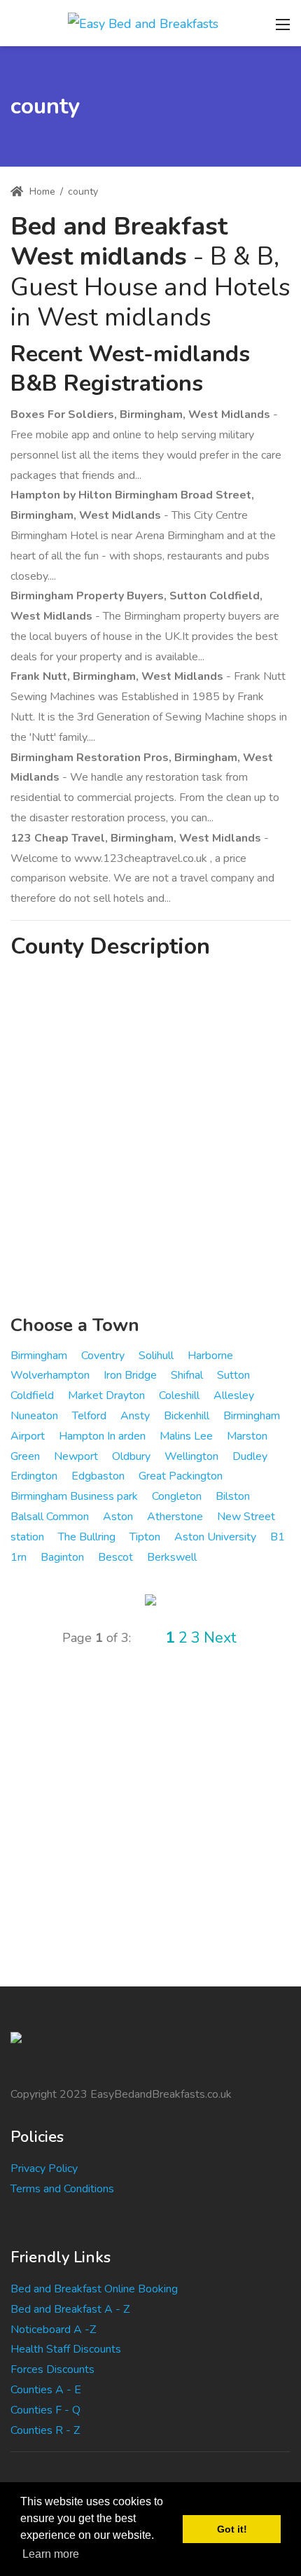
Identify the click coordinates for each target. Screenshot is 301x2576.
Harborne (210, 1356)
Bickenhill (187, 1416)
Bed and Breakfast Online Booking (94, 2289)
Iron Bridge (130, 1375)
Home (41, 192)
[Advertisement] (150, 1139)
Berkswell (172, 1557)
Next (220, 1638)
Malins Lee (186, 1436)
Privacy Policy (44, 2168)
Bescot (115, 1557)
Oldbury (131, 1456)
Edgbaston (98, 1476)
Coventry (103, 1356)
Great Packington (181, 1476)
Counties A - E (46, 2390)
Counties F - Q (45, 2410)
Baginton (62, 1557)
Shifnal (187, 1375)
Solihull (156, 1356)
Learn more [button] (51, 2554)
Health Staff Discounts (66, 2349)
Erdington (34, 1476)
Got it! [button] (232, 2529)
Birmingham (39, 1356)
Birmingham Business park (74, 1496)
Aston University (215, 1537)
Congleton (177, 1496)
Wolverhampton (50, 1375)
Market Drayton (106, 1395)
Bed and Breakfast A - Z (70, 2309)
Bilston (233, 1496)
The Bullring (87, 1537)
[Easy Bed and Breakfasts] (143, 22)
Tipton (145, 1537)
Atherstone (175, 1517)
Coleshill (179, 1395)
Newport (76, 1456)
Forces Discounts (52, 2369)
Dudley (250, 1456)
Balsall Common (50, 1517)
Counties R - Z (45, 2430)
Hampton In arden (102, 1436)
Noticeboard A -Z (53, 2330)
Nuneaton (34, 1416)
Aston (118, 1517)
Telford (89, 1416)
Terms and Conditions (62, 2189)
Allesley (234, 1395)
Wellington (191, 1456)
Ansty (135, 1416)
